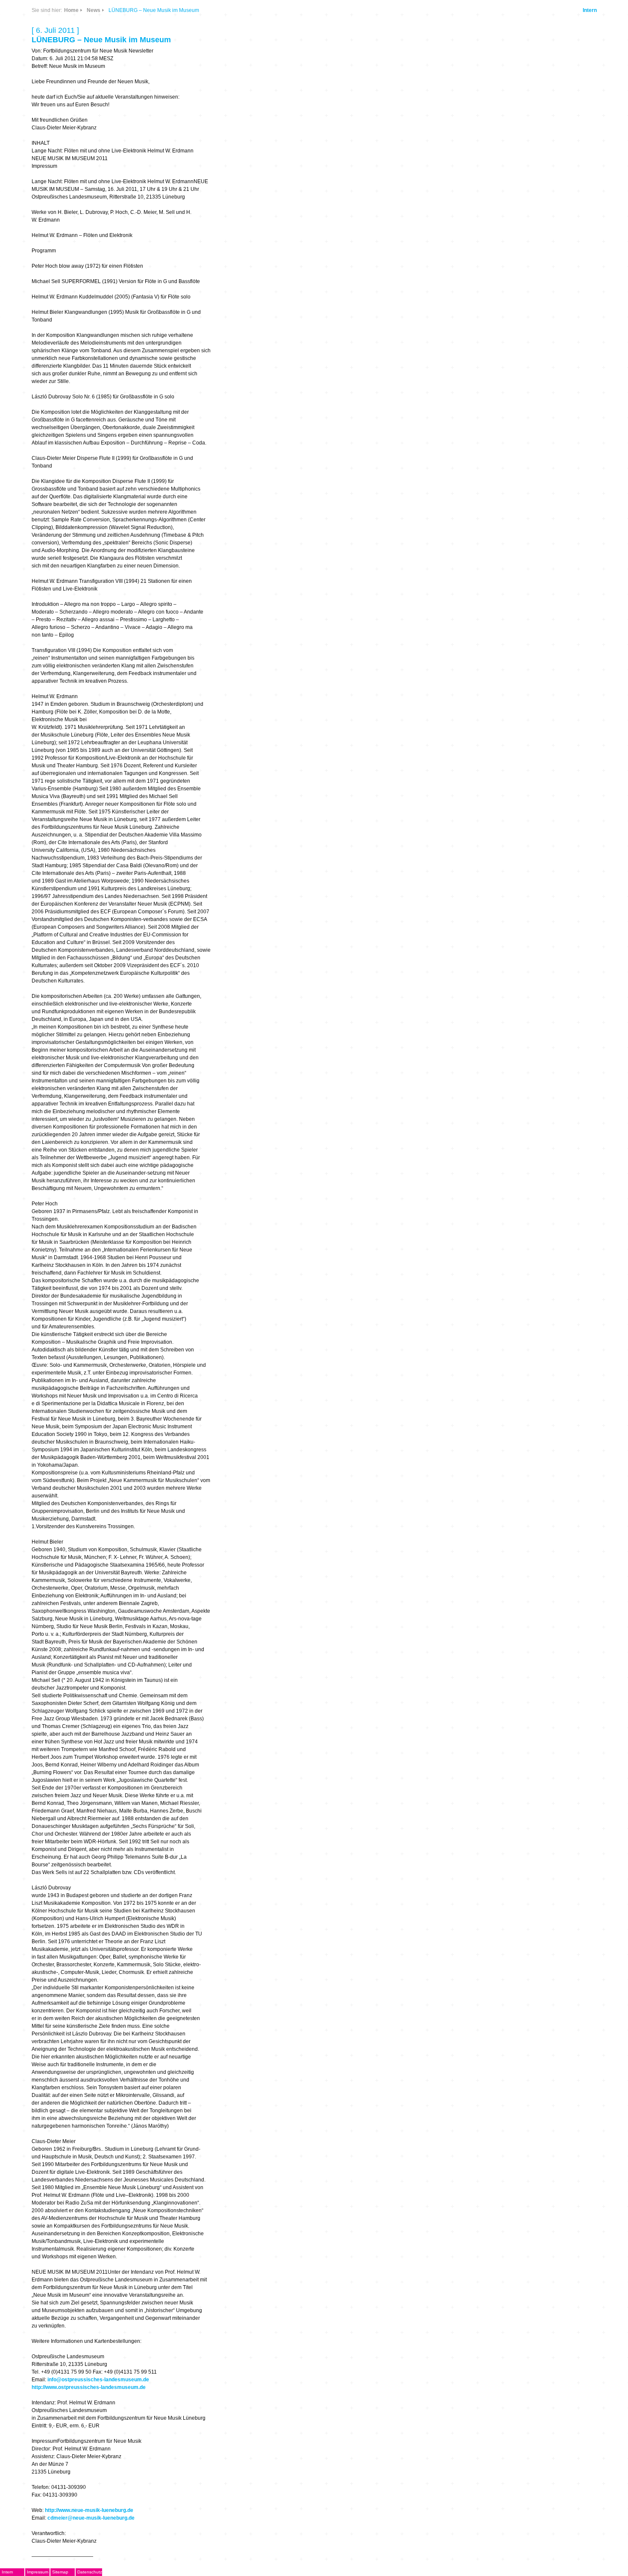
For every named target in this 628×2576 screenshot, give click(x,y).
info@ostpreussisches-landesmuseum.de (98, 2380)
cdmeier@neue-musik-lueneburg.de (91, 2518)
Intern (590, 10)
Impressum (38, 2572)
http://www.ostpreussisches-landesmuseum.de (89, 2387)
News (94, 10)
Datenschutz (90, 2572)
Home (71, 10)
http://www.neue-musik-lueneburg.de (89, 2510)
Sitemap (60, 2572)
